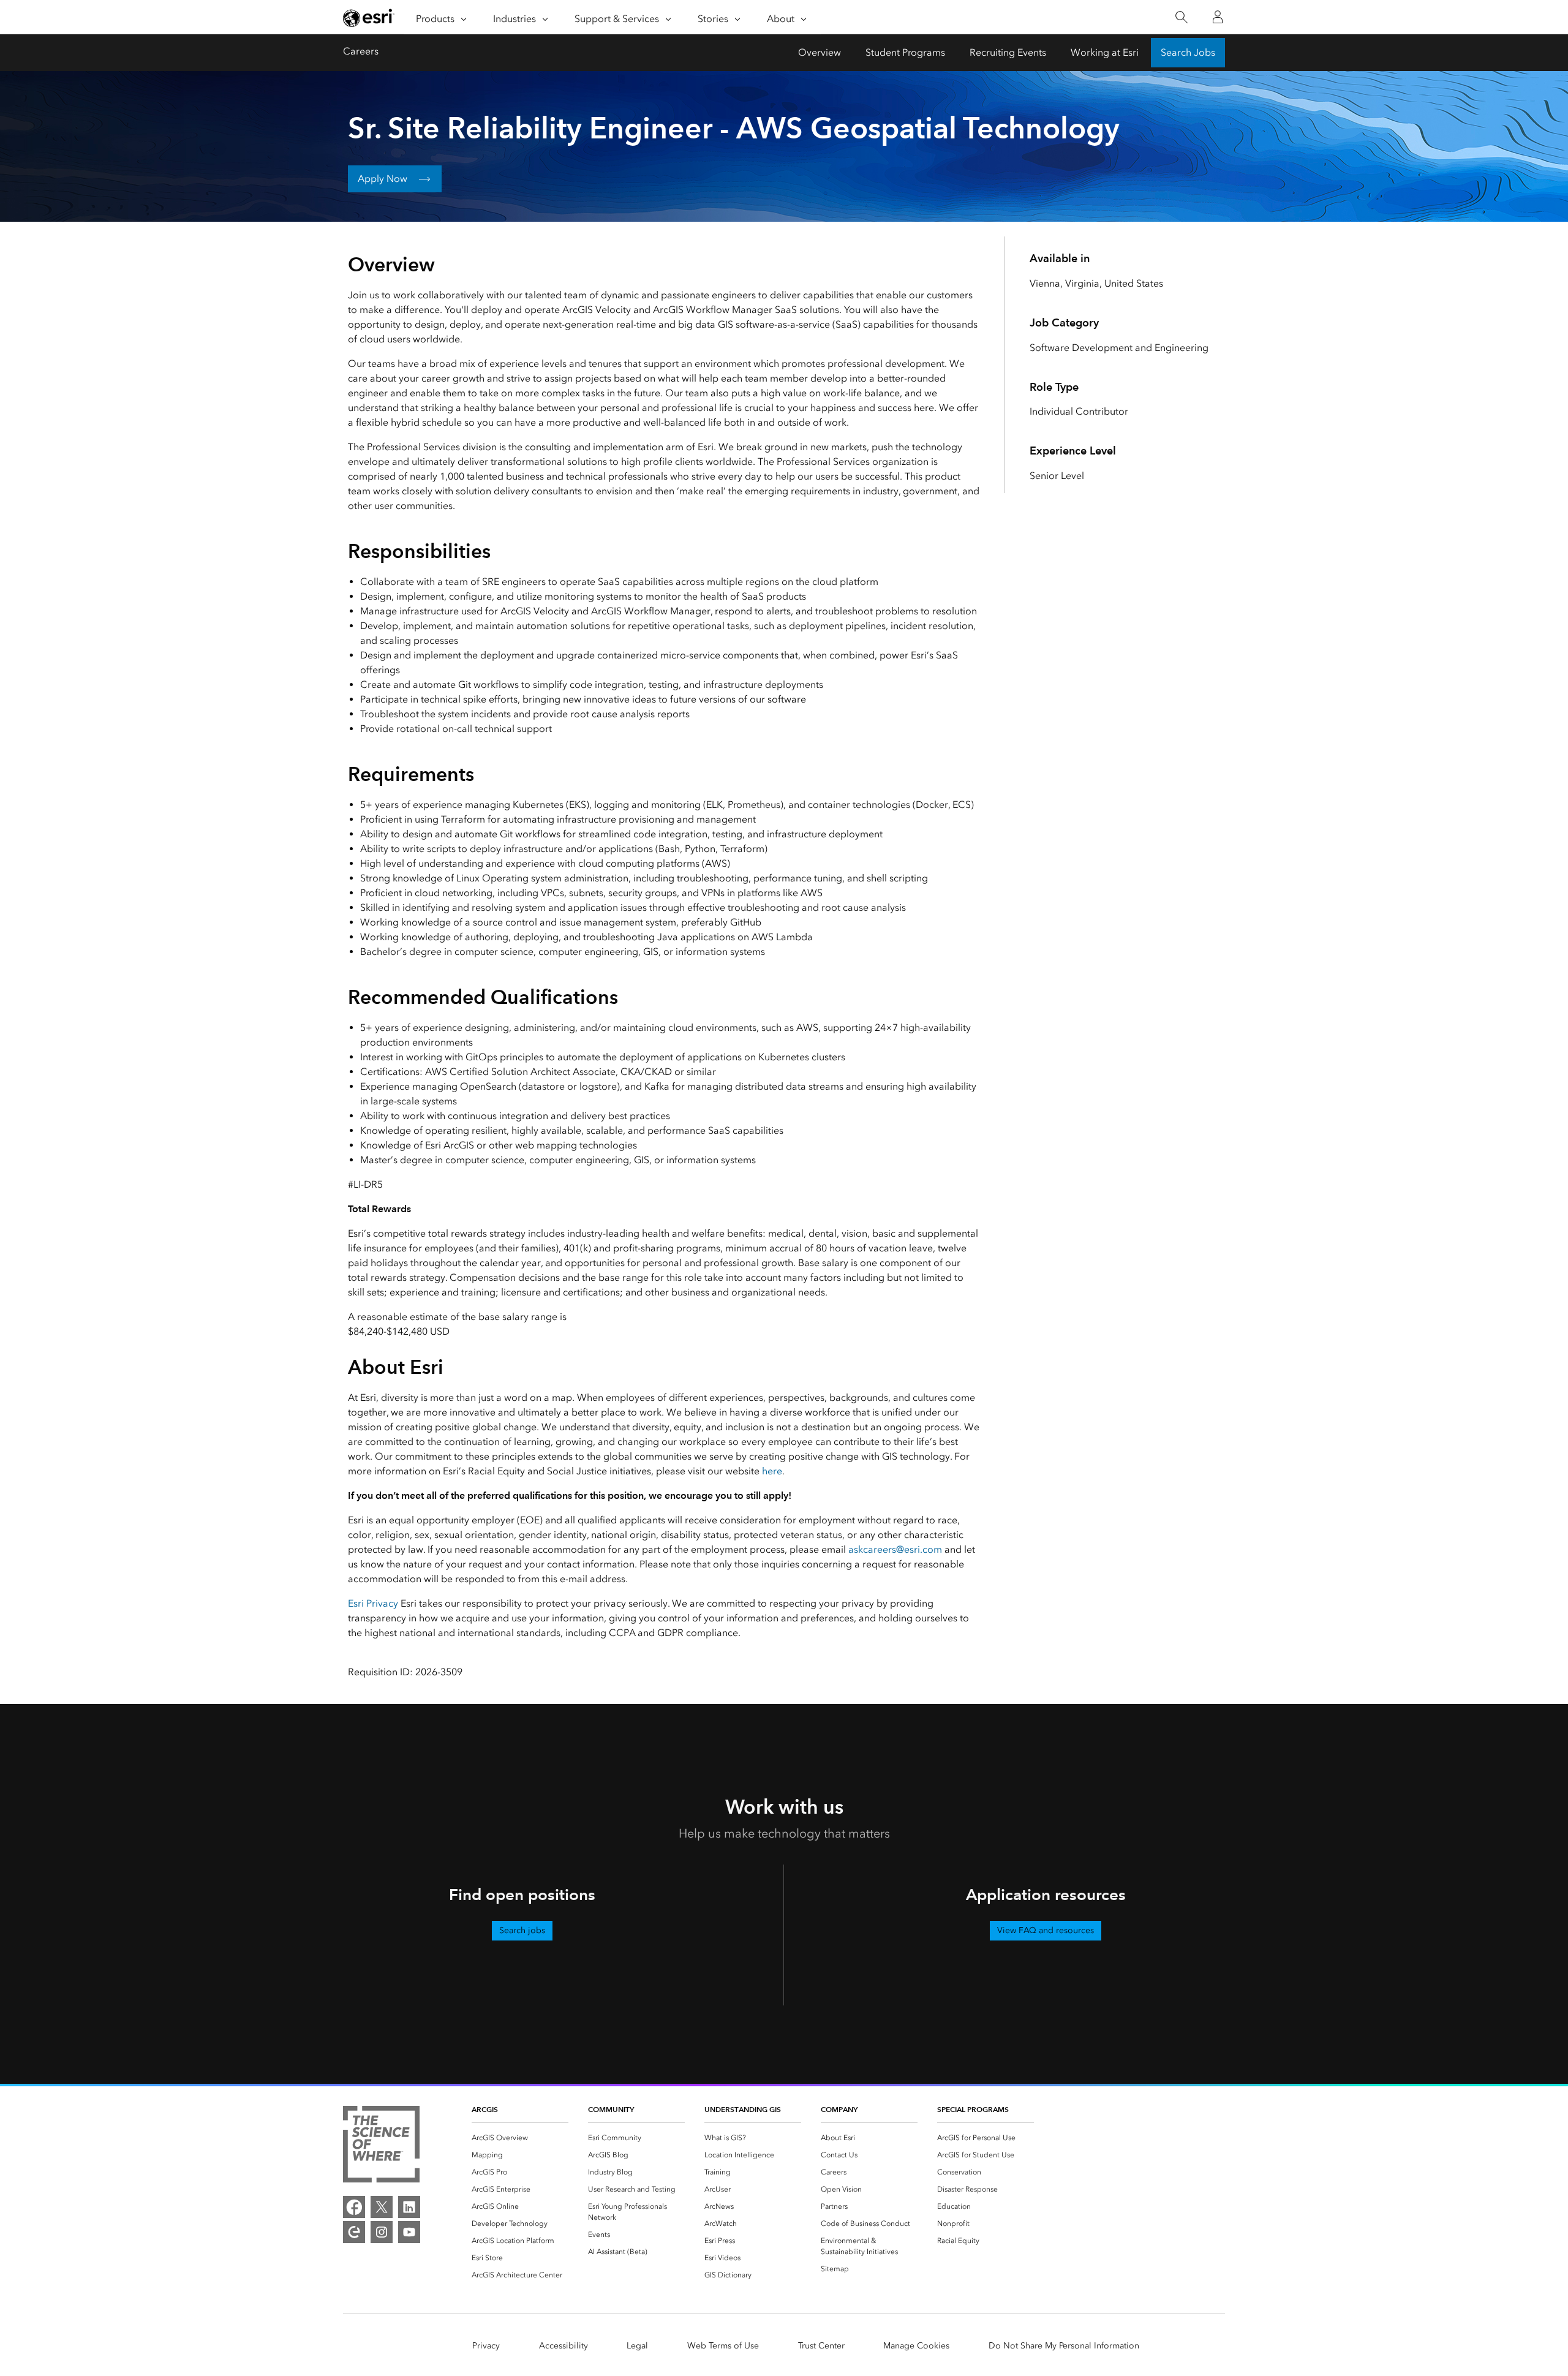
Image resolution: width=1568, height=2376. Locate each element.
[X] (382, 2207)
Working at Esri (1105, 52)
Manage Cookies (916, 2346)
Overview (820, 52)
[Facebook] (354, 2207)
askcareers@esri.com (895, 1549)
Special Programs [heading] (973, 2109)
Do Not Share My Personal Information (1064, 2346)
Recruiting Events (1008, 52)
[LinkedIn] (409, 2207)
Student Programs (905, 52)
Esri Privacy (373, 1603)
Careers (361, 51)
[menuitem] (520, 2138)
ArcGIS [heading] (485, 2109)
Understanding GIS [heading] (743, 2109)
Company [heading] (839, 2109)
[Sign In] (1218, 17)
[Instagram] (382, 2232)
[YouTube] (409, 2232)
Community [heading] (611, 2109)
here (772, 1471)
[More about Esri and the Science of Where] (381, 2146)
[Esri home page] (369, 18)
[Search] (1181, 17)
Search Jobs (1188, 52)
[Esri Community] (354, 2232)
